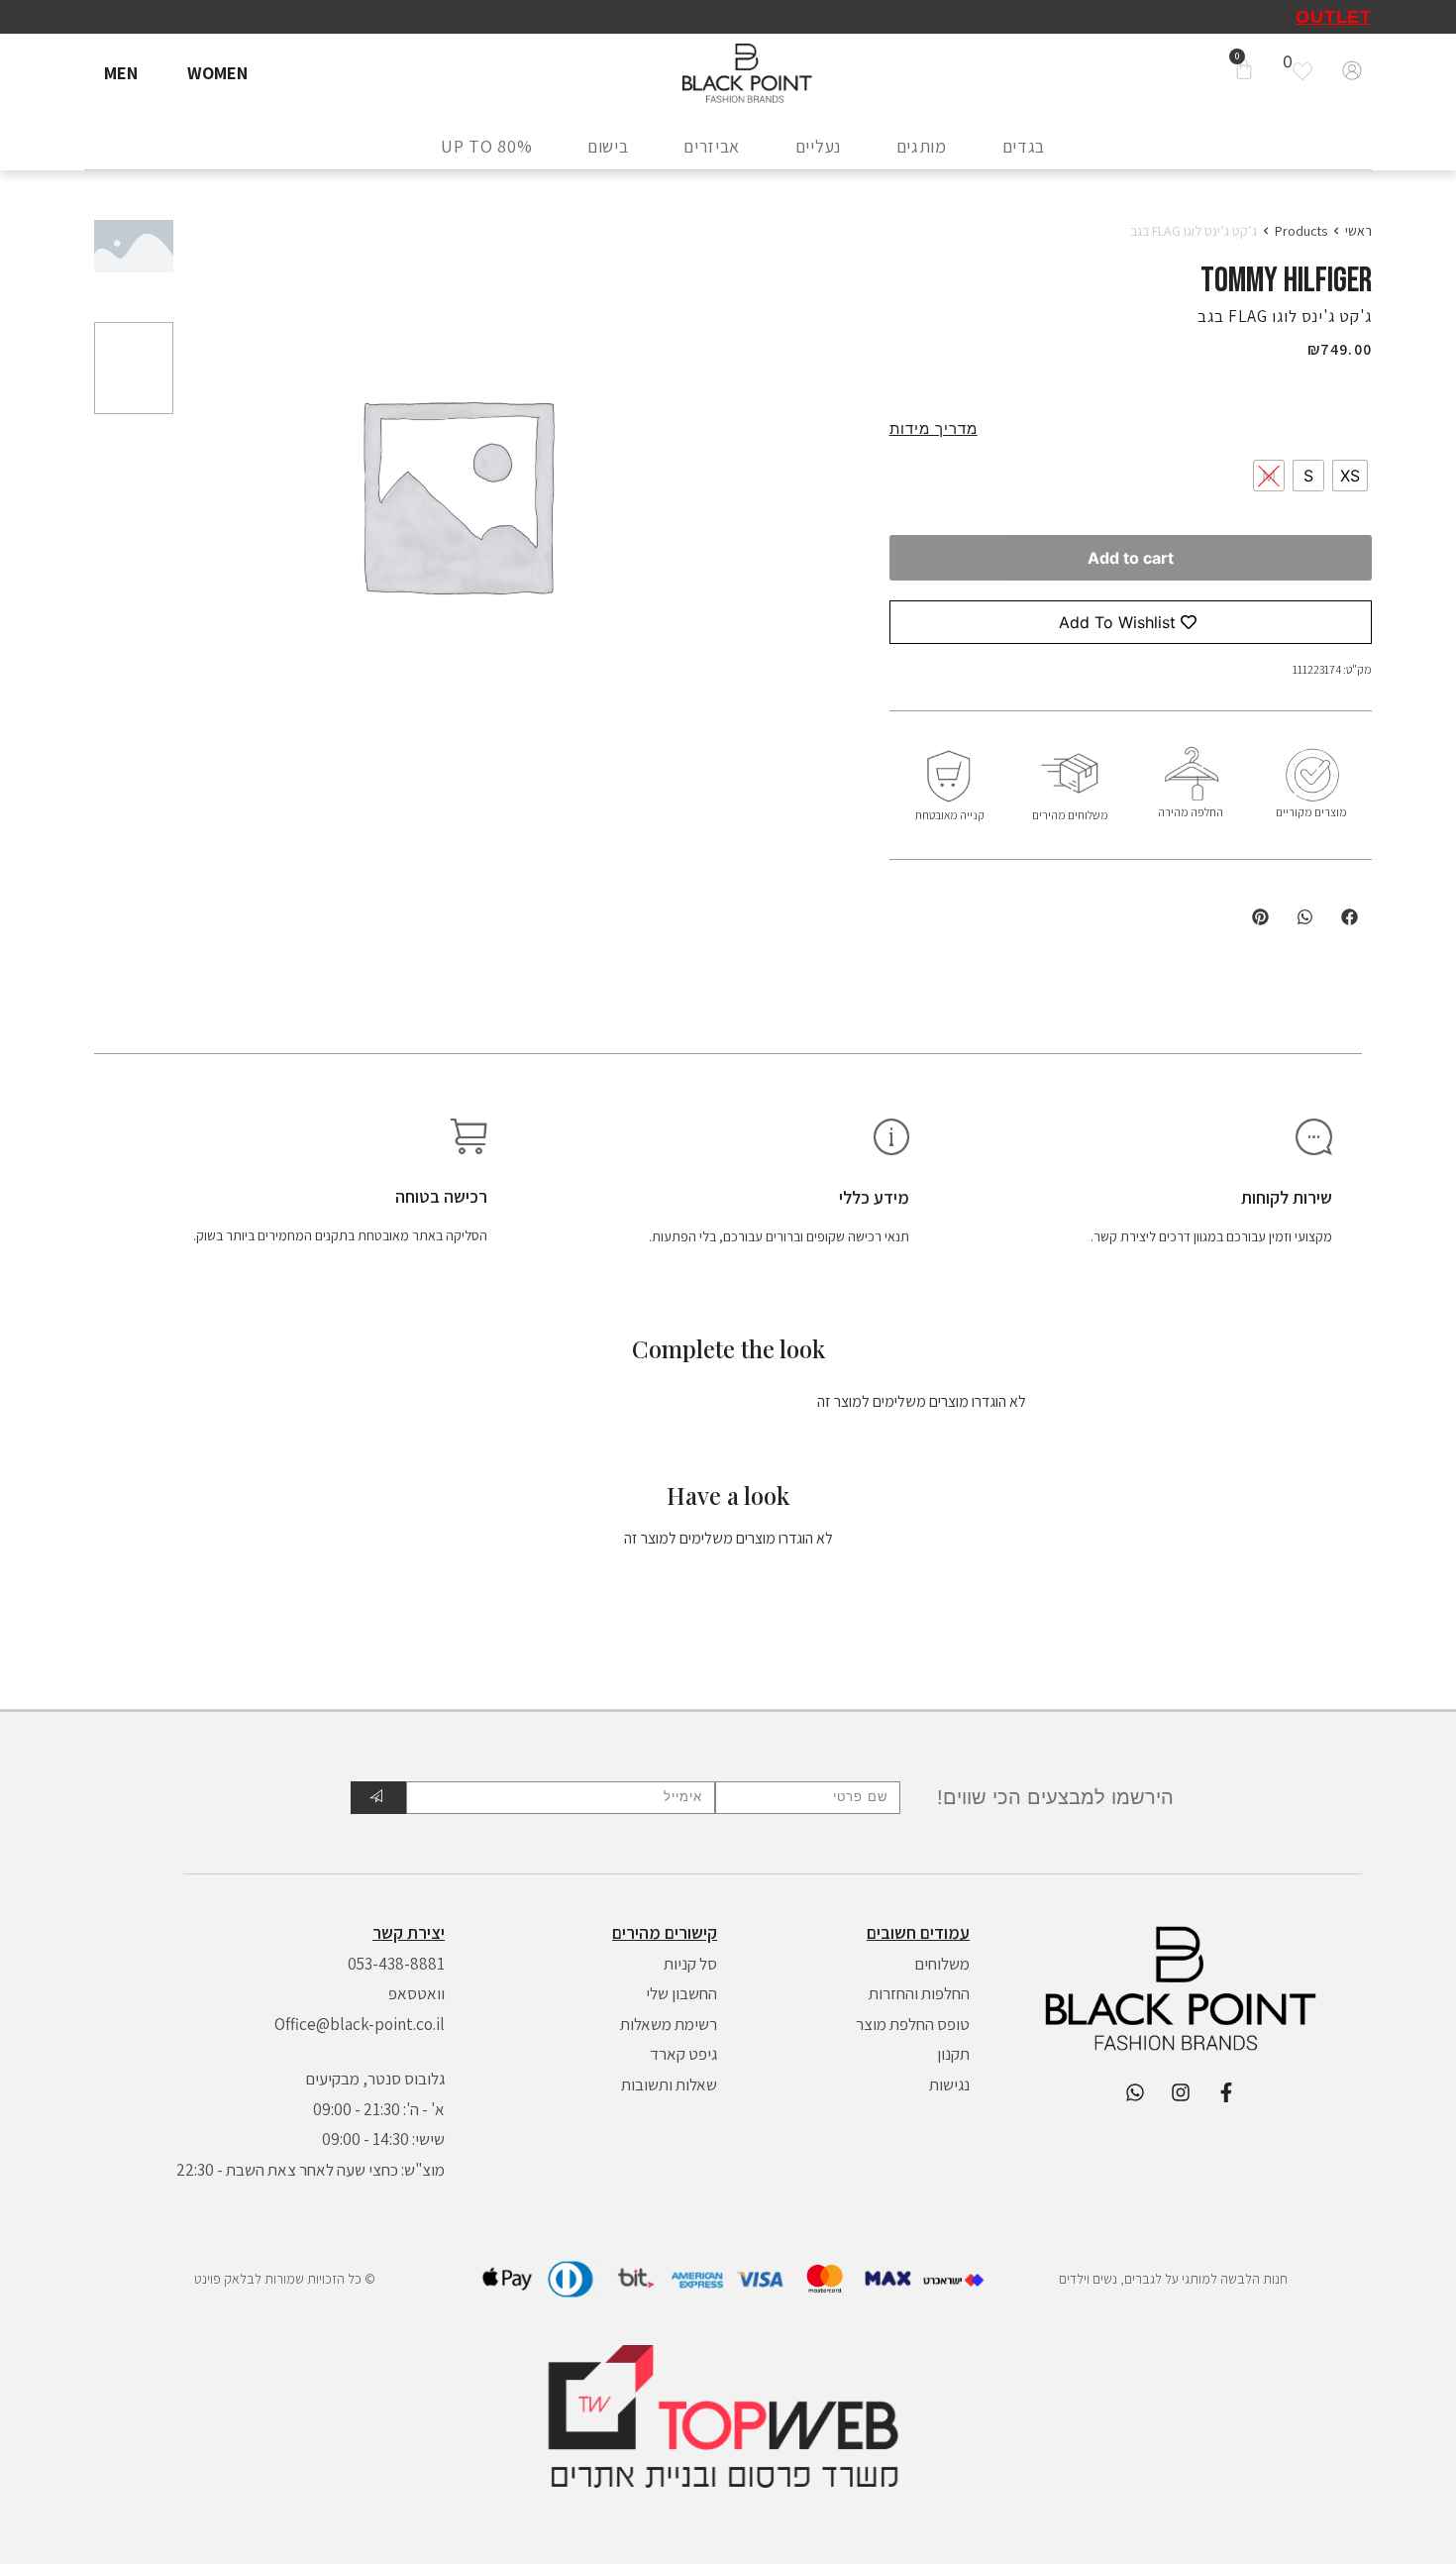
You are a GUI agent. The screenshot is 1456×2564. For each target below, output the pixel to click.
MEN (121, 73)
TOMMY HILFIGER (1286, 281)
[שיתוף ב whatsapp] (1305, 917)
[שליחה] (378, 1798)
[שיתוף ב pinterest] (1260, 917)
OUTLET (1334, 17)
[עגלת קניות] (1244, 71)
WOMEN (217, 73)
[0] (1307, 71)
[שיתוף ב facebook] (1350, 917)
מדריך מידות (934, 428)
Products (1301, 231)
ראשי (1358, 231)
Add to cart (1131, 558)
